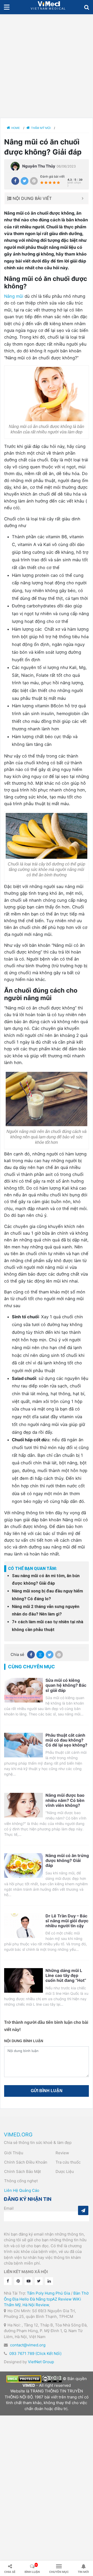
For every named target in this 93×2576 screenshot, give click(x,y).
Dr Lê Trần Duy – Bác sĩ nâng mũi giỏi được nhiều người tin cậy (67, 1921)
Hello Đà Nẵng (32, 2299)
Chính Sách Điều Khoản (26, 2162)
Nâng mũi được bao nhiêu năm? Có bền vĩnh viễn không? (65, 1800)
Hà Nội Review (36, 2305)
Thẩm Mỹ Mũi (41, 128)
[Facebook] (15, 181)
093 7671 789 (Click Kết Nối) (35, 2353)
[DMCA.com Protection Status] (24, 2379)
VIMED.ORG (18, 2135)
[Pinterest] (34, 181)
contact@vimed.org (28, 2345)
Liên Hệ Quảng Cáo (22, 2190)
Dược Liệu (65, 2171)
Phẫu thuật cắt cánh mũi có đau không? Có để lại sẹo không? (66, 1740)
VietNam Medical (49, 7)
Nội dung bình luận (24, 2041)
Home (16, 128)
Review (62, 2153)
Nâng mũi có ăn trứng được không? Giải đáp (67, 1860)
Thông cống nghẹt (21, 2181)
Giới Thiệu (14, 2153)
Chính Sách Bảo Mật (22, 2171)
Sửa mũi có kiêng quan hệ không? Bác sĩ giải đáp (66, 1685)
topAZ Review (59, 2299)
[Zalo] (40, 1655)
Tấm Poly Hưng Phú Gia (48, 2293)
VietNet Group (41, 2362)
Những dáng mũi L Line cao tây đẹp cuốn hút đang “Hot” (66, 1975)
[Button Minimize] (83, 198)
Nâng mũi (14, 296)
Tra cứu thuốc (68, 2162)
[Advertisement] (47, 63)
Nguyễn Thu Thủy (39, 166)
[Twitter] (25, 181)
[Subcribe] (83, 2210)
